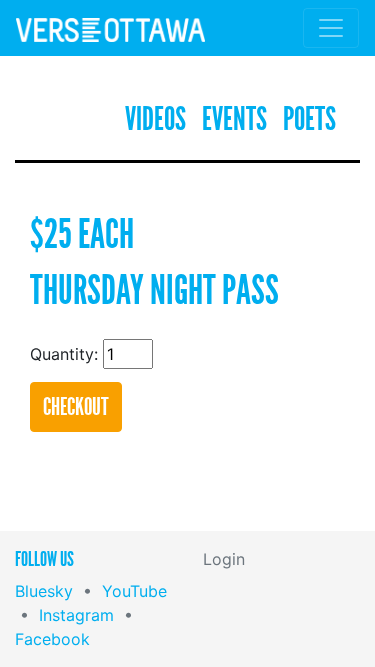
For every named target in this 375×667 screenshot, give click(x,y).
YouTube (134, 591)
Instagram (76, 615)
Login (224, 559)
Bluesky (44, 591)
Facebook (52, 639)
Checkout (76, 407)
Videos (155, 119)
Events (234, 119)
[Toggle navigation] (331, 28)
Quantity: (64, 354)
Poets (309, 119)
